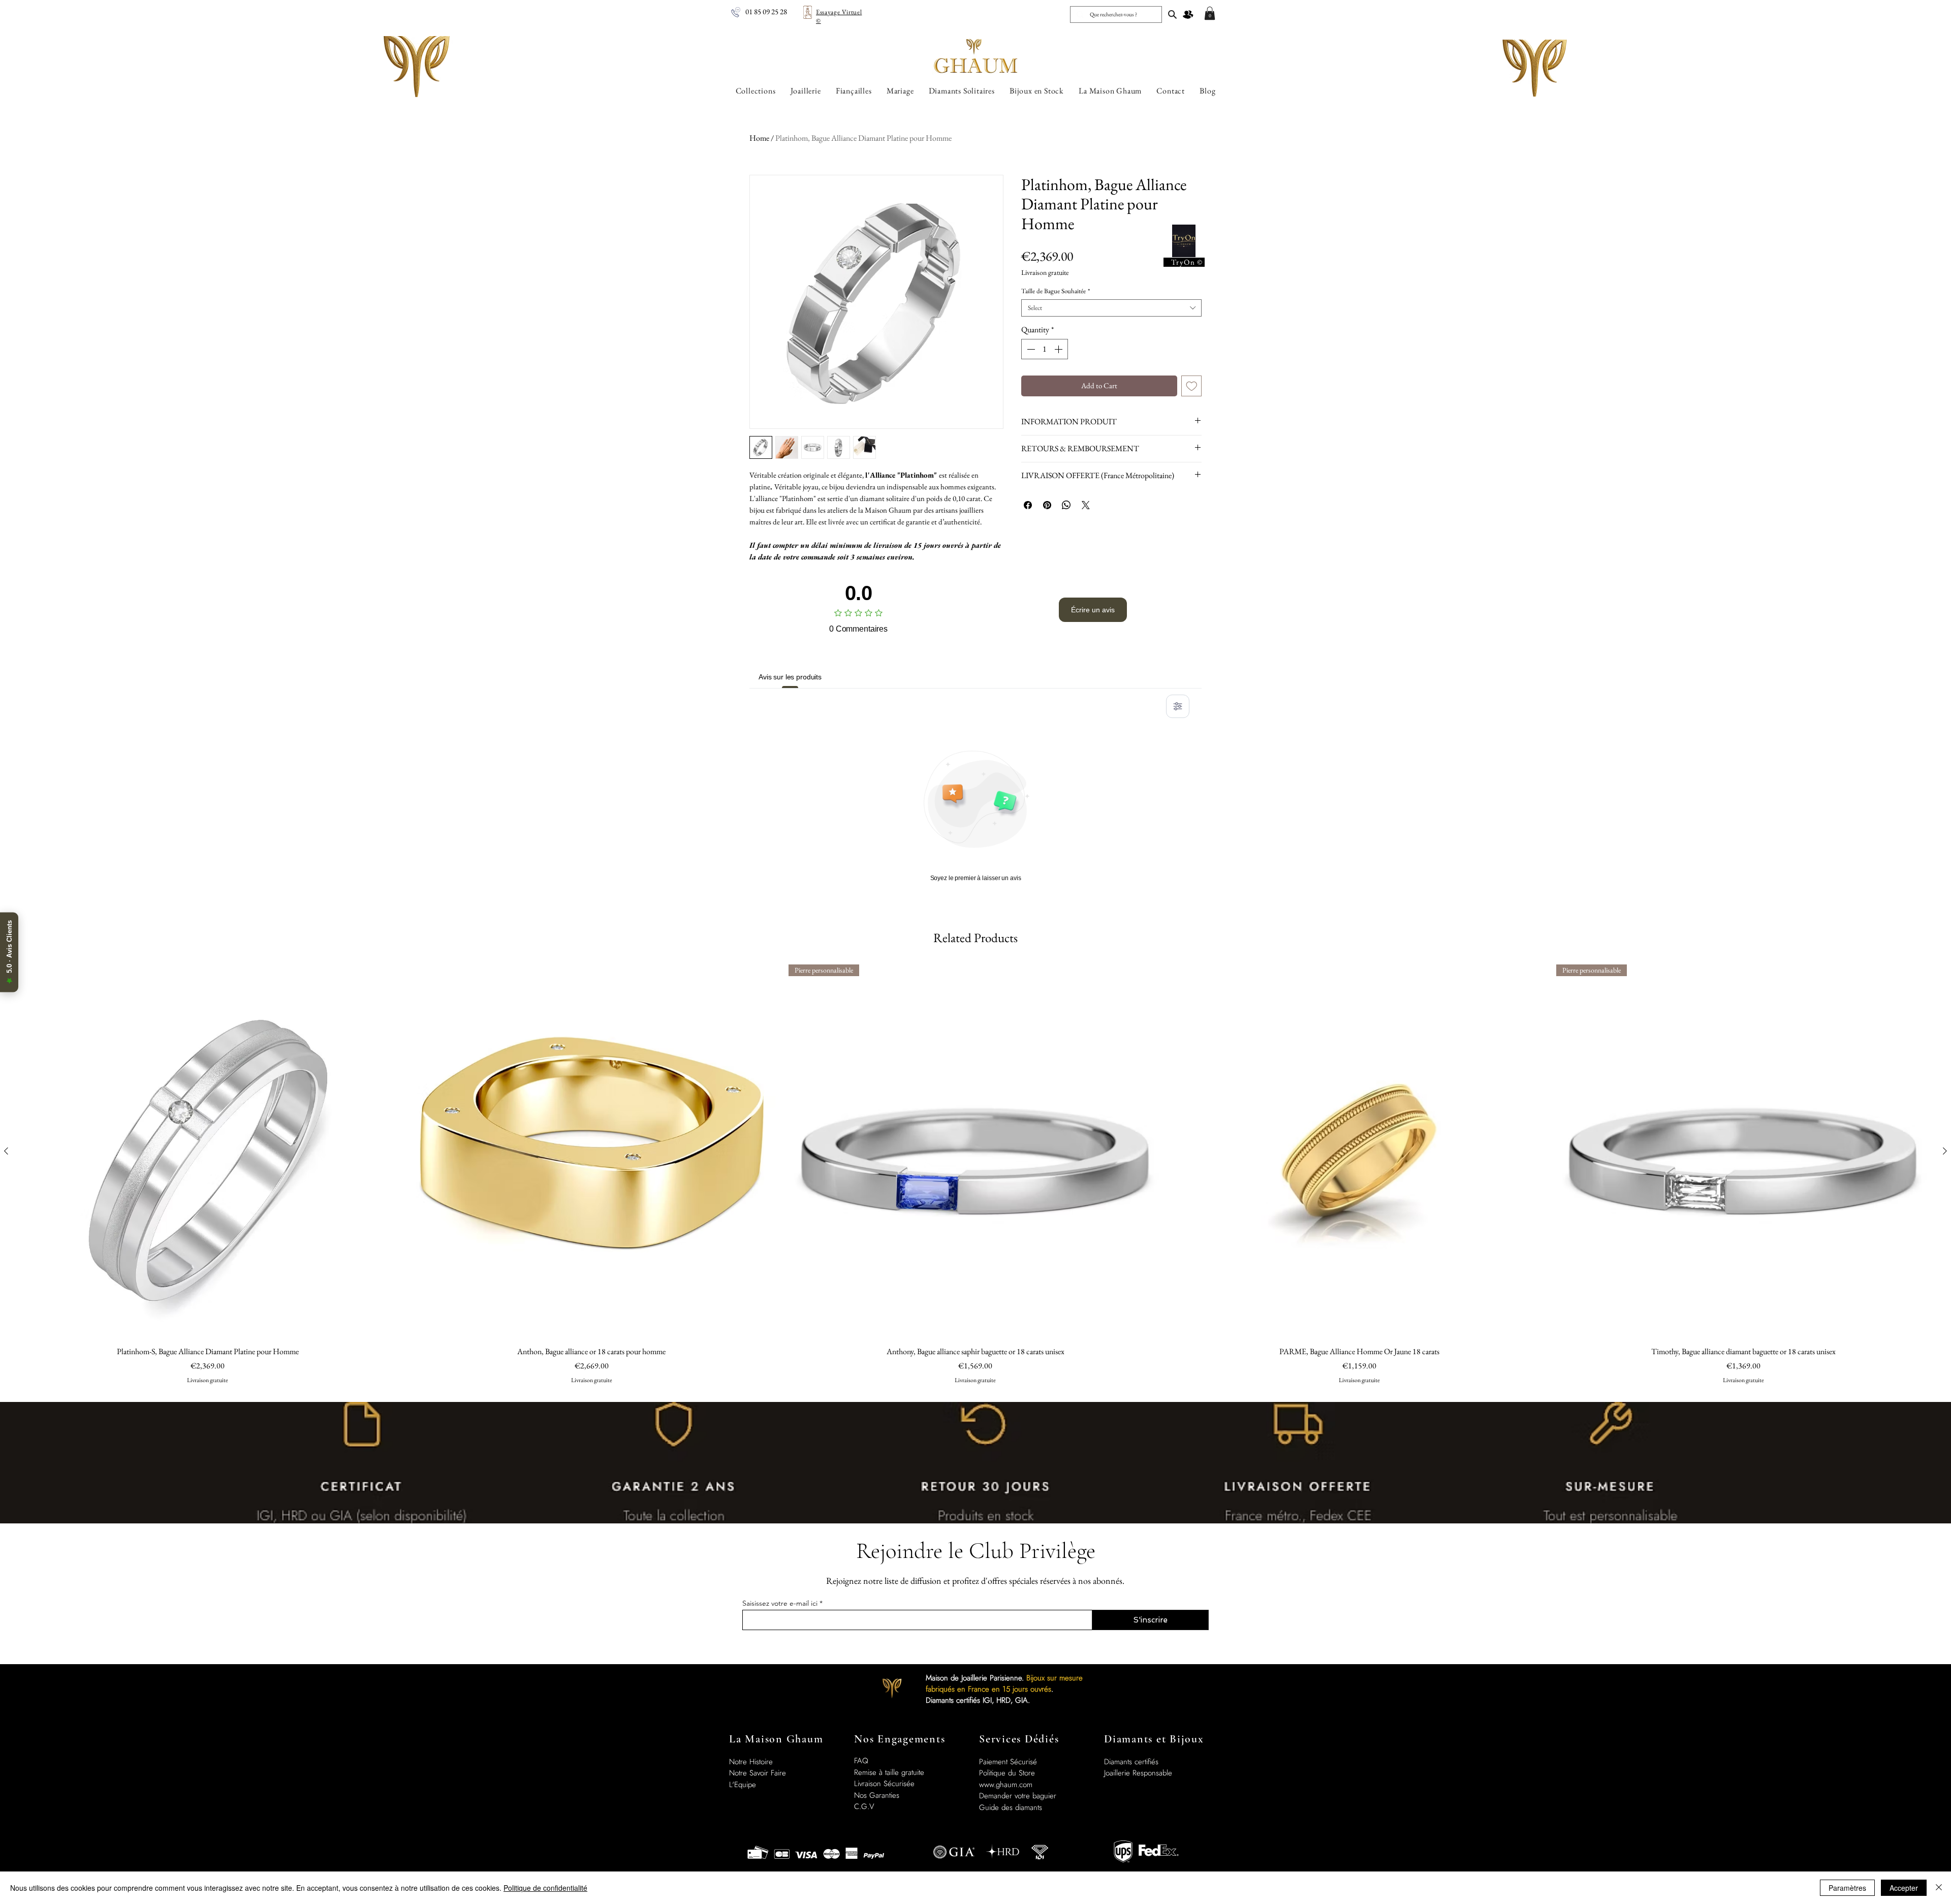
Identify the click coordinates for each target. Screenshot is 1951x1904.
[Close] (1939, 1888)
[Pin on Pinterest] (1047, 505)
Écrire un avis (1093, 610)
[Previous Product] (6, 1151)
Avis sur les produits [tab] (790, 677)
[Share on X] (1086, 505)
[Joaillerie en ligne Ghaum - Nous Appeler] (736, 12)
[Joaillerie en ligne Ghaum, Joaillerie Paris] (1172, 14)
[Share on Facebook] (1028, 505)
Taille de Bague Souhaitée (1056, 291)
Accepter (1904, 1888)
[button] (1210, 13)
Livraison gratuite (1045, 273)
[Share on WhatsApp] (1066, 505)
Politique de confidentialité (545, 1888)
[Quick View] (208, 1151)
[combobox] (1111, 308)
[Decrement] (1030, 349)
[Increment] (1059, 349)
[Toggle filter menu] (1178, 706)
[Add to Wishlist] (1192, 386)
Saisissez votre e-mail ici (780, 1603)
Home (759, 138)
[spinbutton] (1045, 349)
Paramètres (1847, 1888)
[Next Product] (1945, 1151)
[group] (975, 1179)
